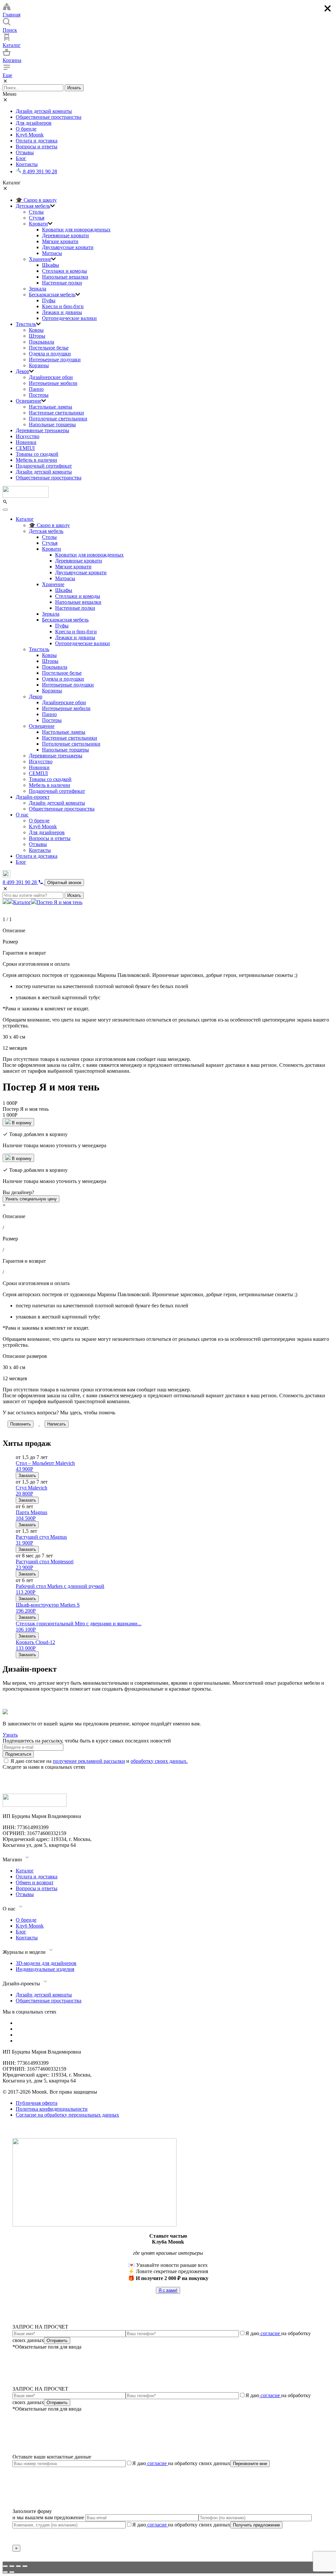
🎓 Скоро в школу (36, 200)
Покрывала (42, 342)
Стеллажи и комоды (64, 271)
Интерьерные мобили (53, 383)
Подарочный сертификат (44, 466)
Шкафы (51, 265)
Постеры (39, 395)
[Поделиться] (12, 2566)
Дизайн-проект (33, 797)
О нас (22, 815)
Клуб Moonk (30, 135)
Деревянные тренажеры (42, 430)
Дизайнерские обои (51, 377)
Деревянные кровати (65, 235)
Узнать (10, 1735)
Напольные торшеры (52, 424)
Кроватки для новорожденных (76, 230)
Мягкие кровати (60, 241)
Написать (57, 1424)
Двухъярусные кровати (68, 247)
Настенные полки (62, 283)
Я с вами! (168, 2290)
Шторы (37, 336)
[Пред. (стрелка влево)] (5, 2572)
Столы (36, 212)
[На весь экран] (18, 2566)
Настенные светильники (56, 413)
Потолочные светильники (58, 419)
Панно (36, 389)
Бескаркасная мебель (52, 295)
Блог (21, 158)
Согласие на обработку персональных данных (67, 2115)
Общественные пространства (49, 117)
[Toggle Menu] (5, 510)
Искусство (28, 436)
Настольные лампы (51, 407)
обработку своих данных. (159, 1761)
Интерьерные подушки (55, 359)
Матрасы (52, 253)
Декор (22, 371)
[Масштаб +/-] (25, 2566)
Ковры (36, 330)
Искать (74, 88)
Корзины (39, 365)
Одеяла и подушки (50, 354)
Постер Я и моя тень (59, 902)
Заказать (27, 1476)
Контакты (27, 164)
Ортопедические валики (69, 318)
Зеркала (38, 289)
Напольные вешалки (65, 277)
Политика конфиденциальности (52, 2109)
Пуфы (49, 300)
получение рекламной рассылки (89, 1761)
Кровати (38, 224)
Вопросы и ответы (37, 147)
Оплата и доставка (37, 141)
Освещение (29, 401)
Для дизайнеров (34, 123)
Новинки (26, 442)
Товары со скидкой (37, 454)
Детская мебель (33, 206)
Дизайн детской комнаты (44, 111)
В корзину (21, 1123)
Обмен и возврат (35, 1882)
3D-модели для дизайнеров (46, 1963)
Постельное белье (49, 348)
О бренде (26, 129)
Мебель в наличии (36, 460)
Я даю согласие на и (99, 1761)
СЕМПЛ (25, 448)
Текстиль (26, 324)
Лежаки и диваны (62, 312)
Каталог (25, 519)
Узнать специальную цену (31, 1199)
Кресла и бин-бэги (63, 306)
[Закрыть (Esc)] (5, 2566)
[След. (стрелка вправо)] (12, 2572)
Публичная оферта (37, 2103)
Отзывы (25, 152)
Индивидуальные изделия (45, 1969)
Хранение (40, 259)
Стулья (37, 218)
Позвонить (21, 1424)
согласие (270, 2333)
